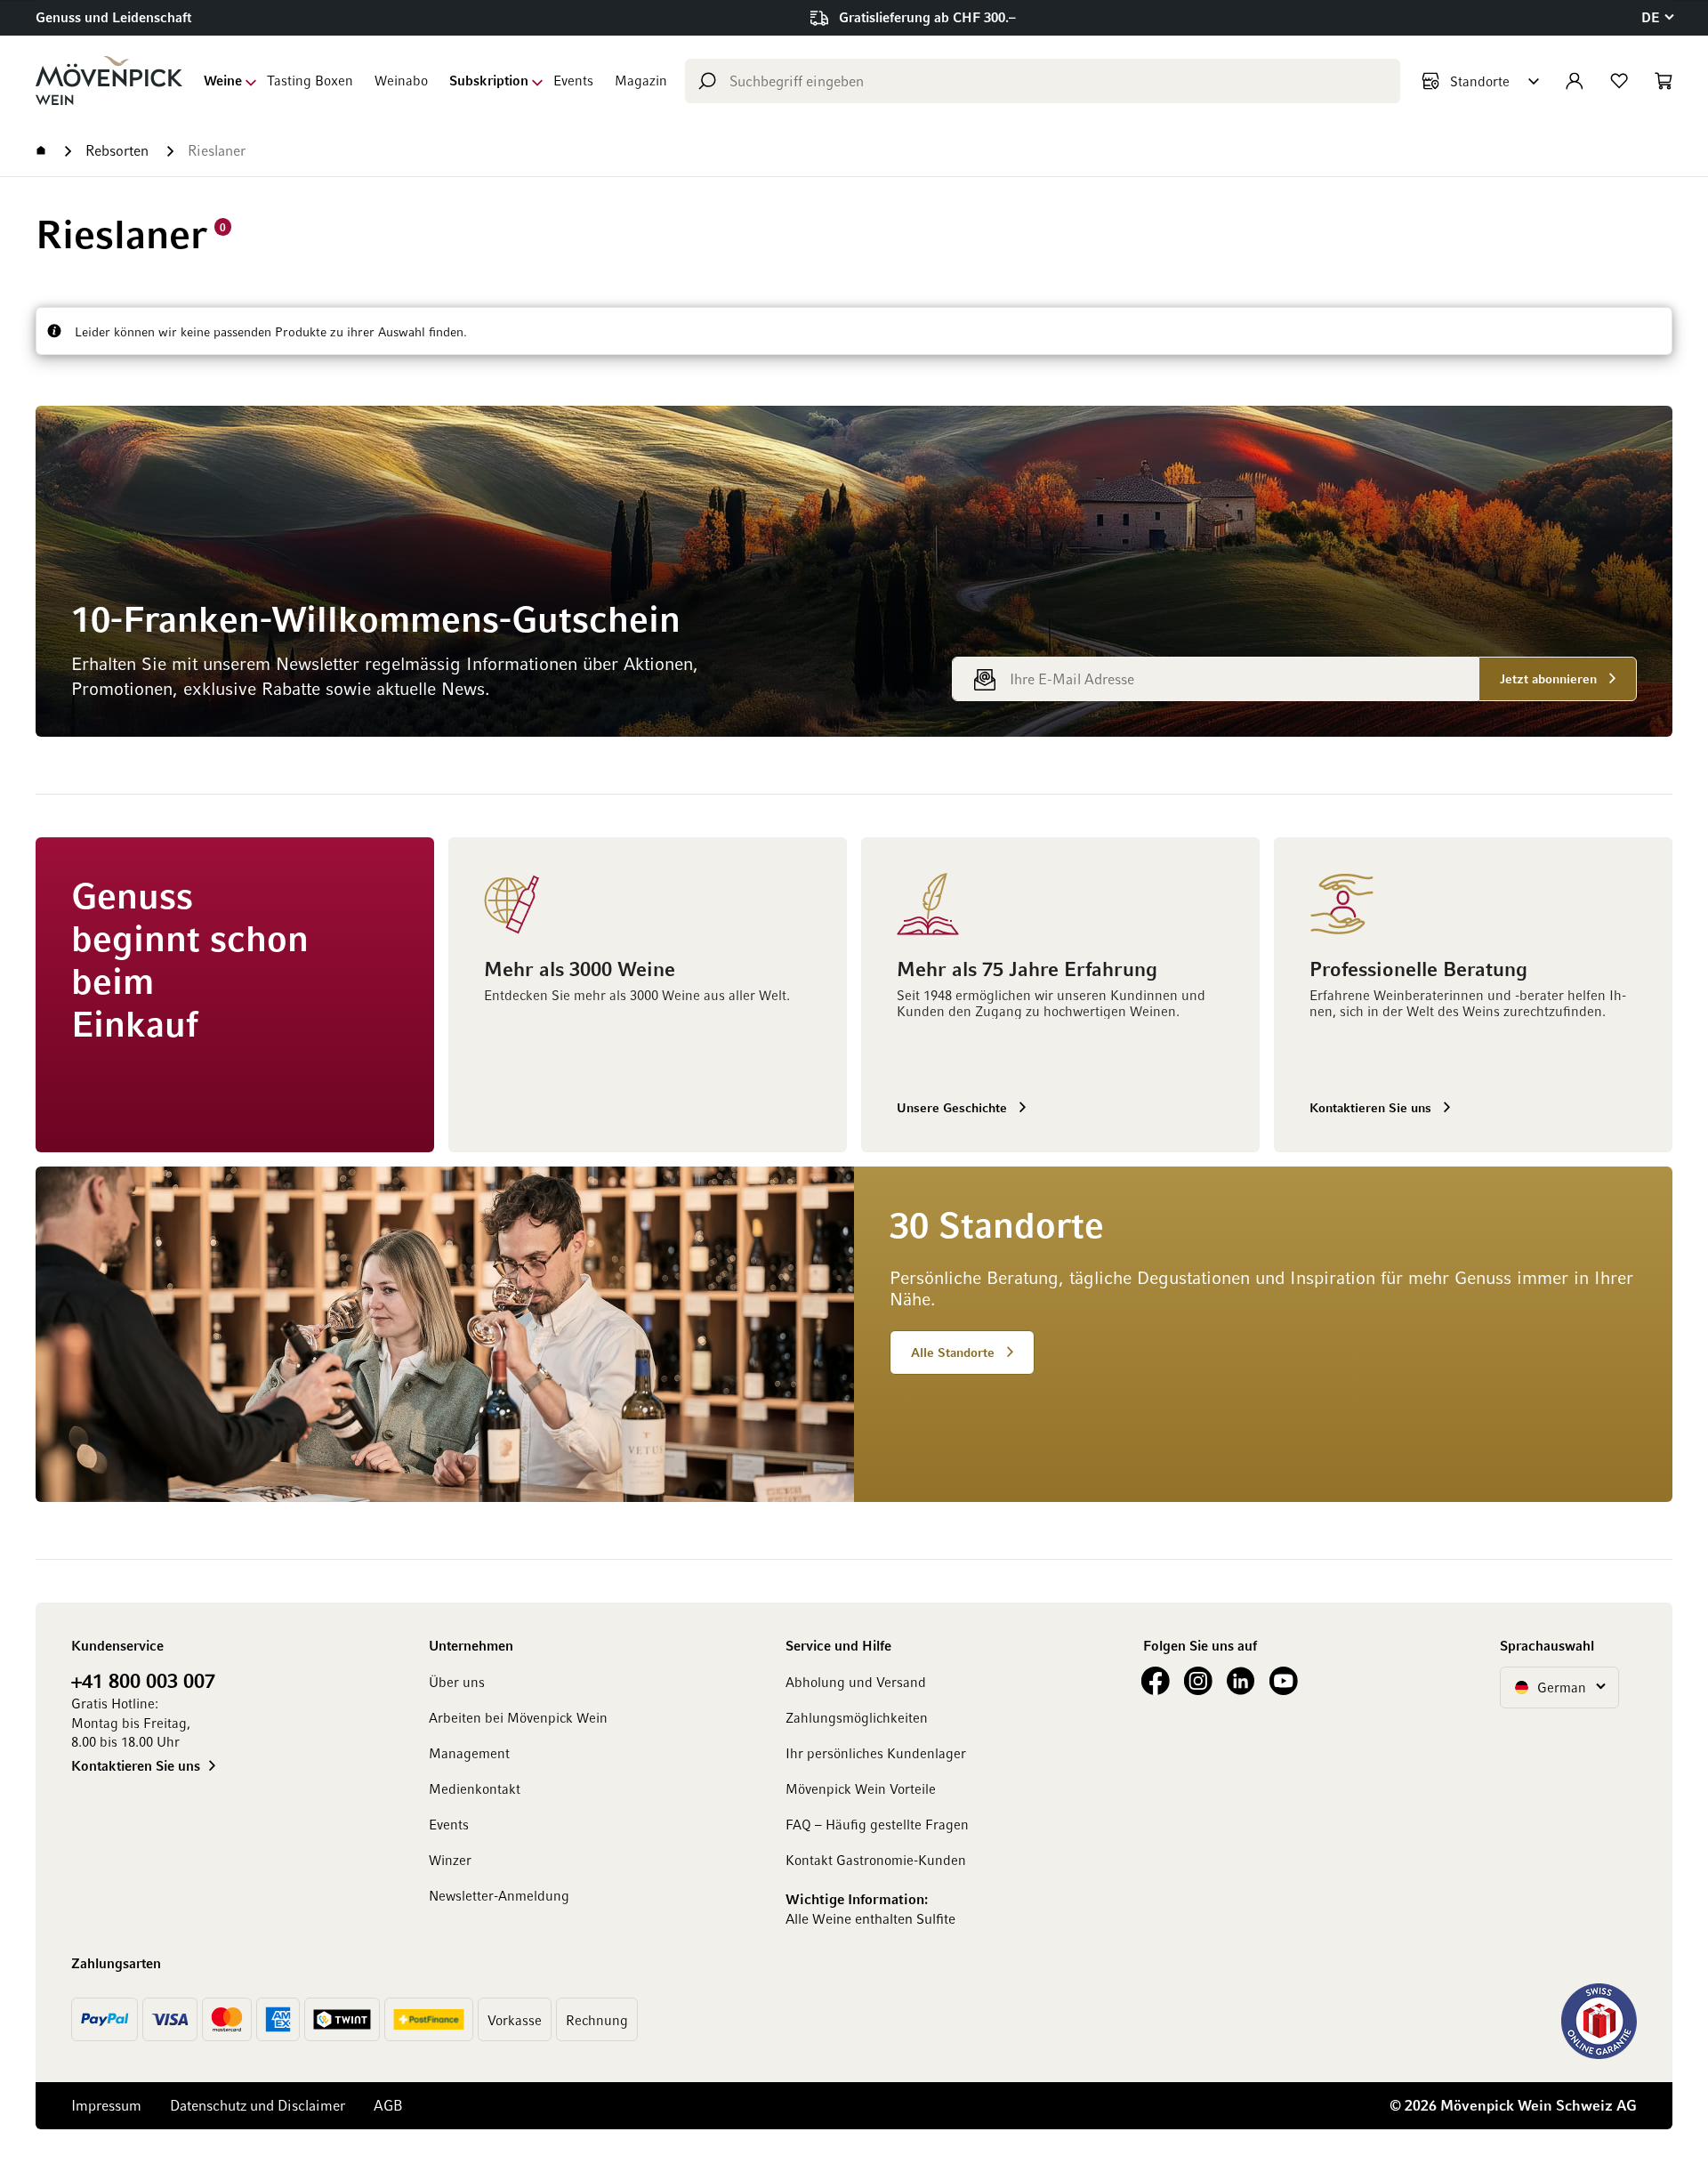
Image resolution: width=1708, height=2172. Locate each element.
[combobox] (1043, 81)
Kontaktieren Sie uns (136, 1765)
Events (573, 80)
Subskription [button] (489, 80)
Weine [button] (223, 80)
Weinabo (401, 80)
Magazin (641, 80)
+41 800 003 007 (143, 1680)
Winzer (450, 1860)
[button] (1657, 17)
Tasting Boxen (310, 80)
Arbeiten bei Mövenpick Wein (518, 1717)
